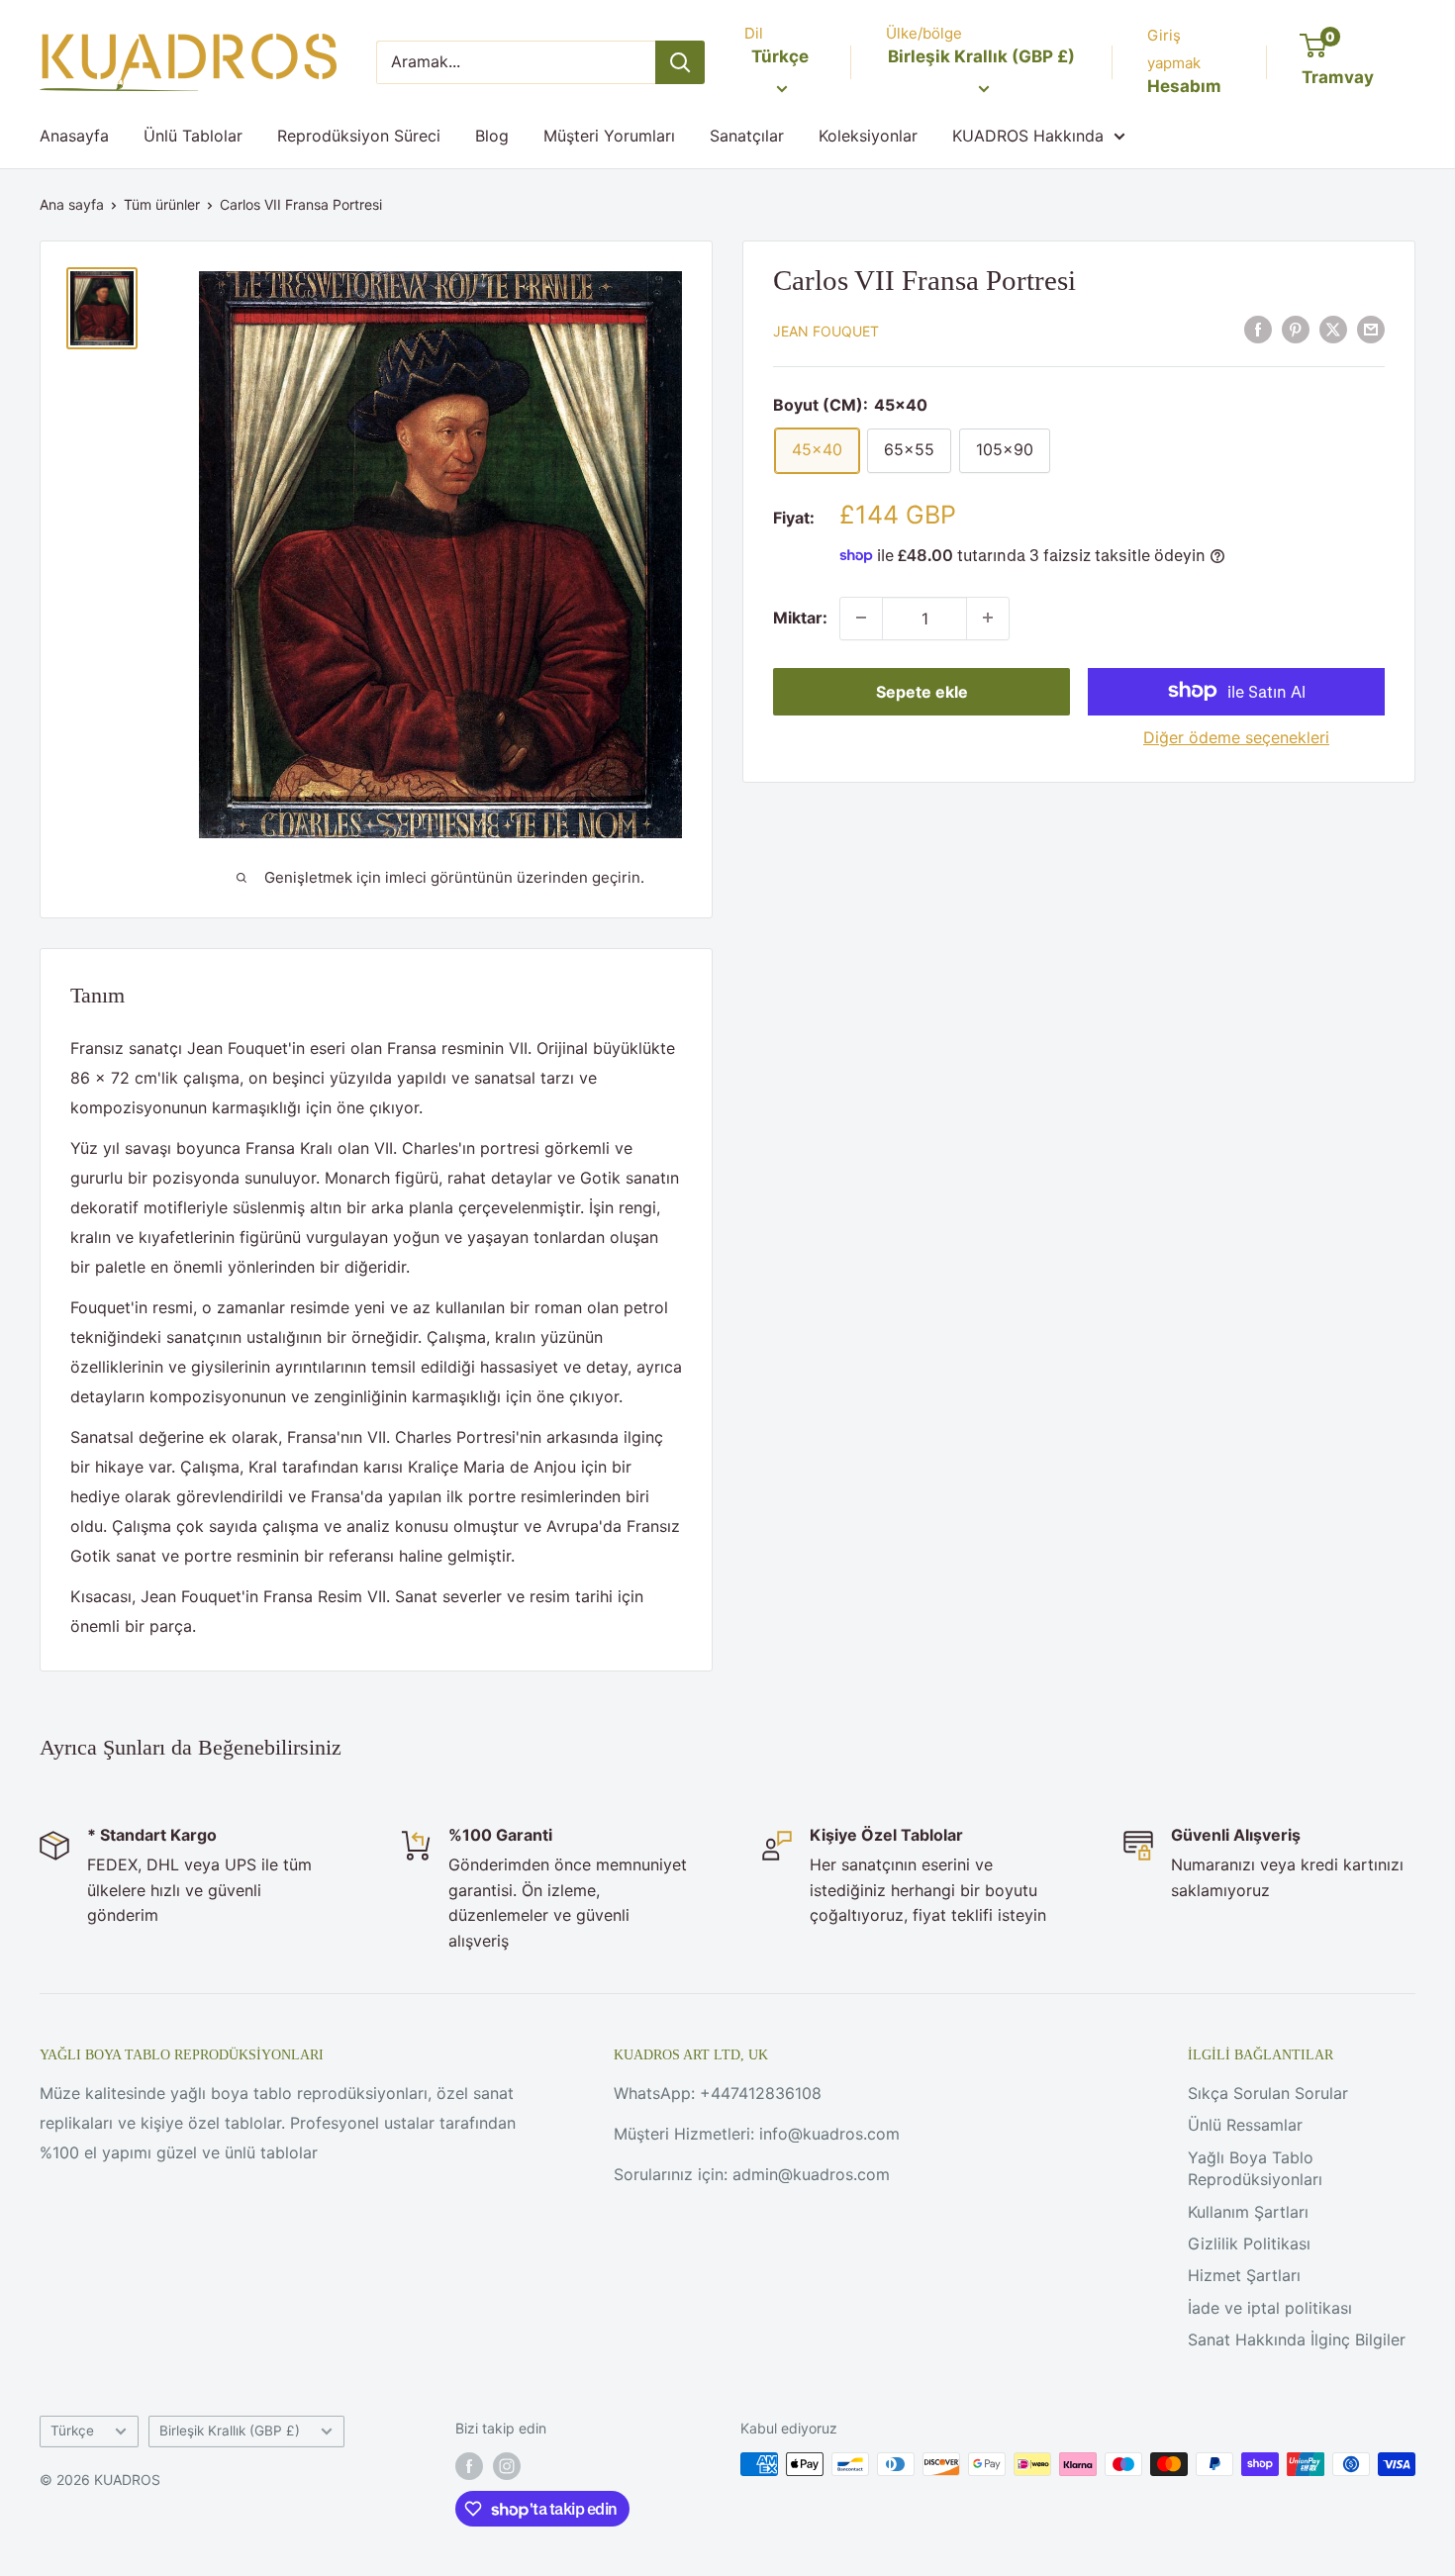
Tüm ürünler (162, 204)
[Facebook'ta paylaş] (1258, 329)
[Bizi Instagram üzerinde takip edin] (507, 2466)
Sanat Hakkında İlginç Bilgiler (1297, 2339)
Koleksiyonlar (868, 136)
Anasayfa (74, 136)
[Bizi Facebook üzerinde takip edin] (469, 2466)
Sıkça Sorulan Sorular (1268, 2093)
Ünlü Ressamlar (1245, 2125)
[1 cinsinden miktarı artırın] (988, 618)
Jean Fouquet (826, 330)
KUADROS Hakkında (1028, 136)
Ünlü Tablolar (193, 136)
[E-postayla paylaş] (1371, 329)
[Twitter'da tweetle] (1333, 329)
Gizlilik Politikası (1249, 2243)
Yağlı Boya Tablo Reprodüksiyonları (1255, 2168)
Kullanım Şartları (1248, 2212)
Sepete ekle (922, 691)
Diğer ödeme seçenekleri (1236, 736)
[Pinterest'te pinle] (1296, 329)
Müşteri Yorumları (609, 136)
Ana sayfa (72, 204)
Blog (492, 136)
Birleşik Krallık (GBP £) (230, 2431)
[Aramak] (680, 62)
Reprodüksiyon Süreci (359, 136)
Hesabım (1184, 86)
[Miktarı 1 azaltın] (861, 618)
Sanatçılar (747, 136)
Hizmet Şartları (1244, 2275)
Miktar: (800, 617)
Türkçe (72, 2431)
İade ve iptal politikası (1270, 2308)
